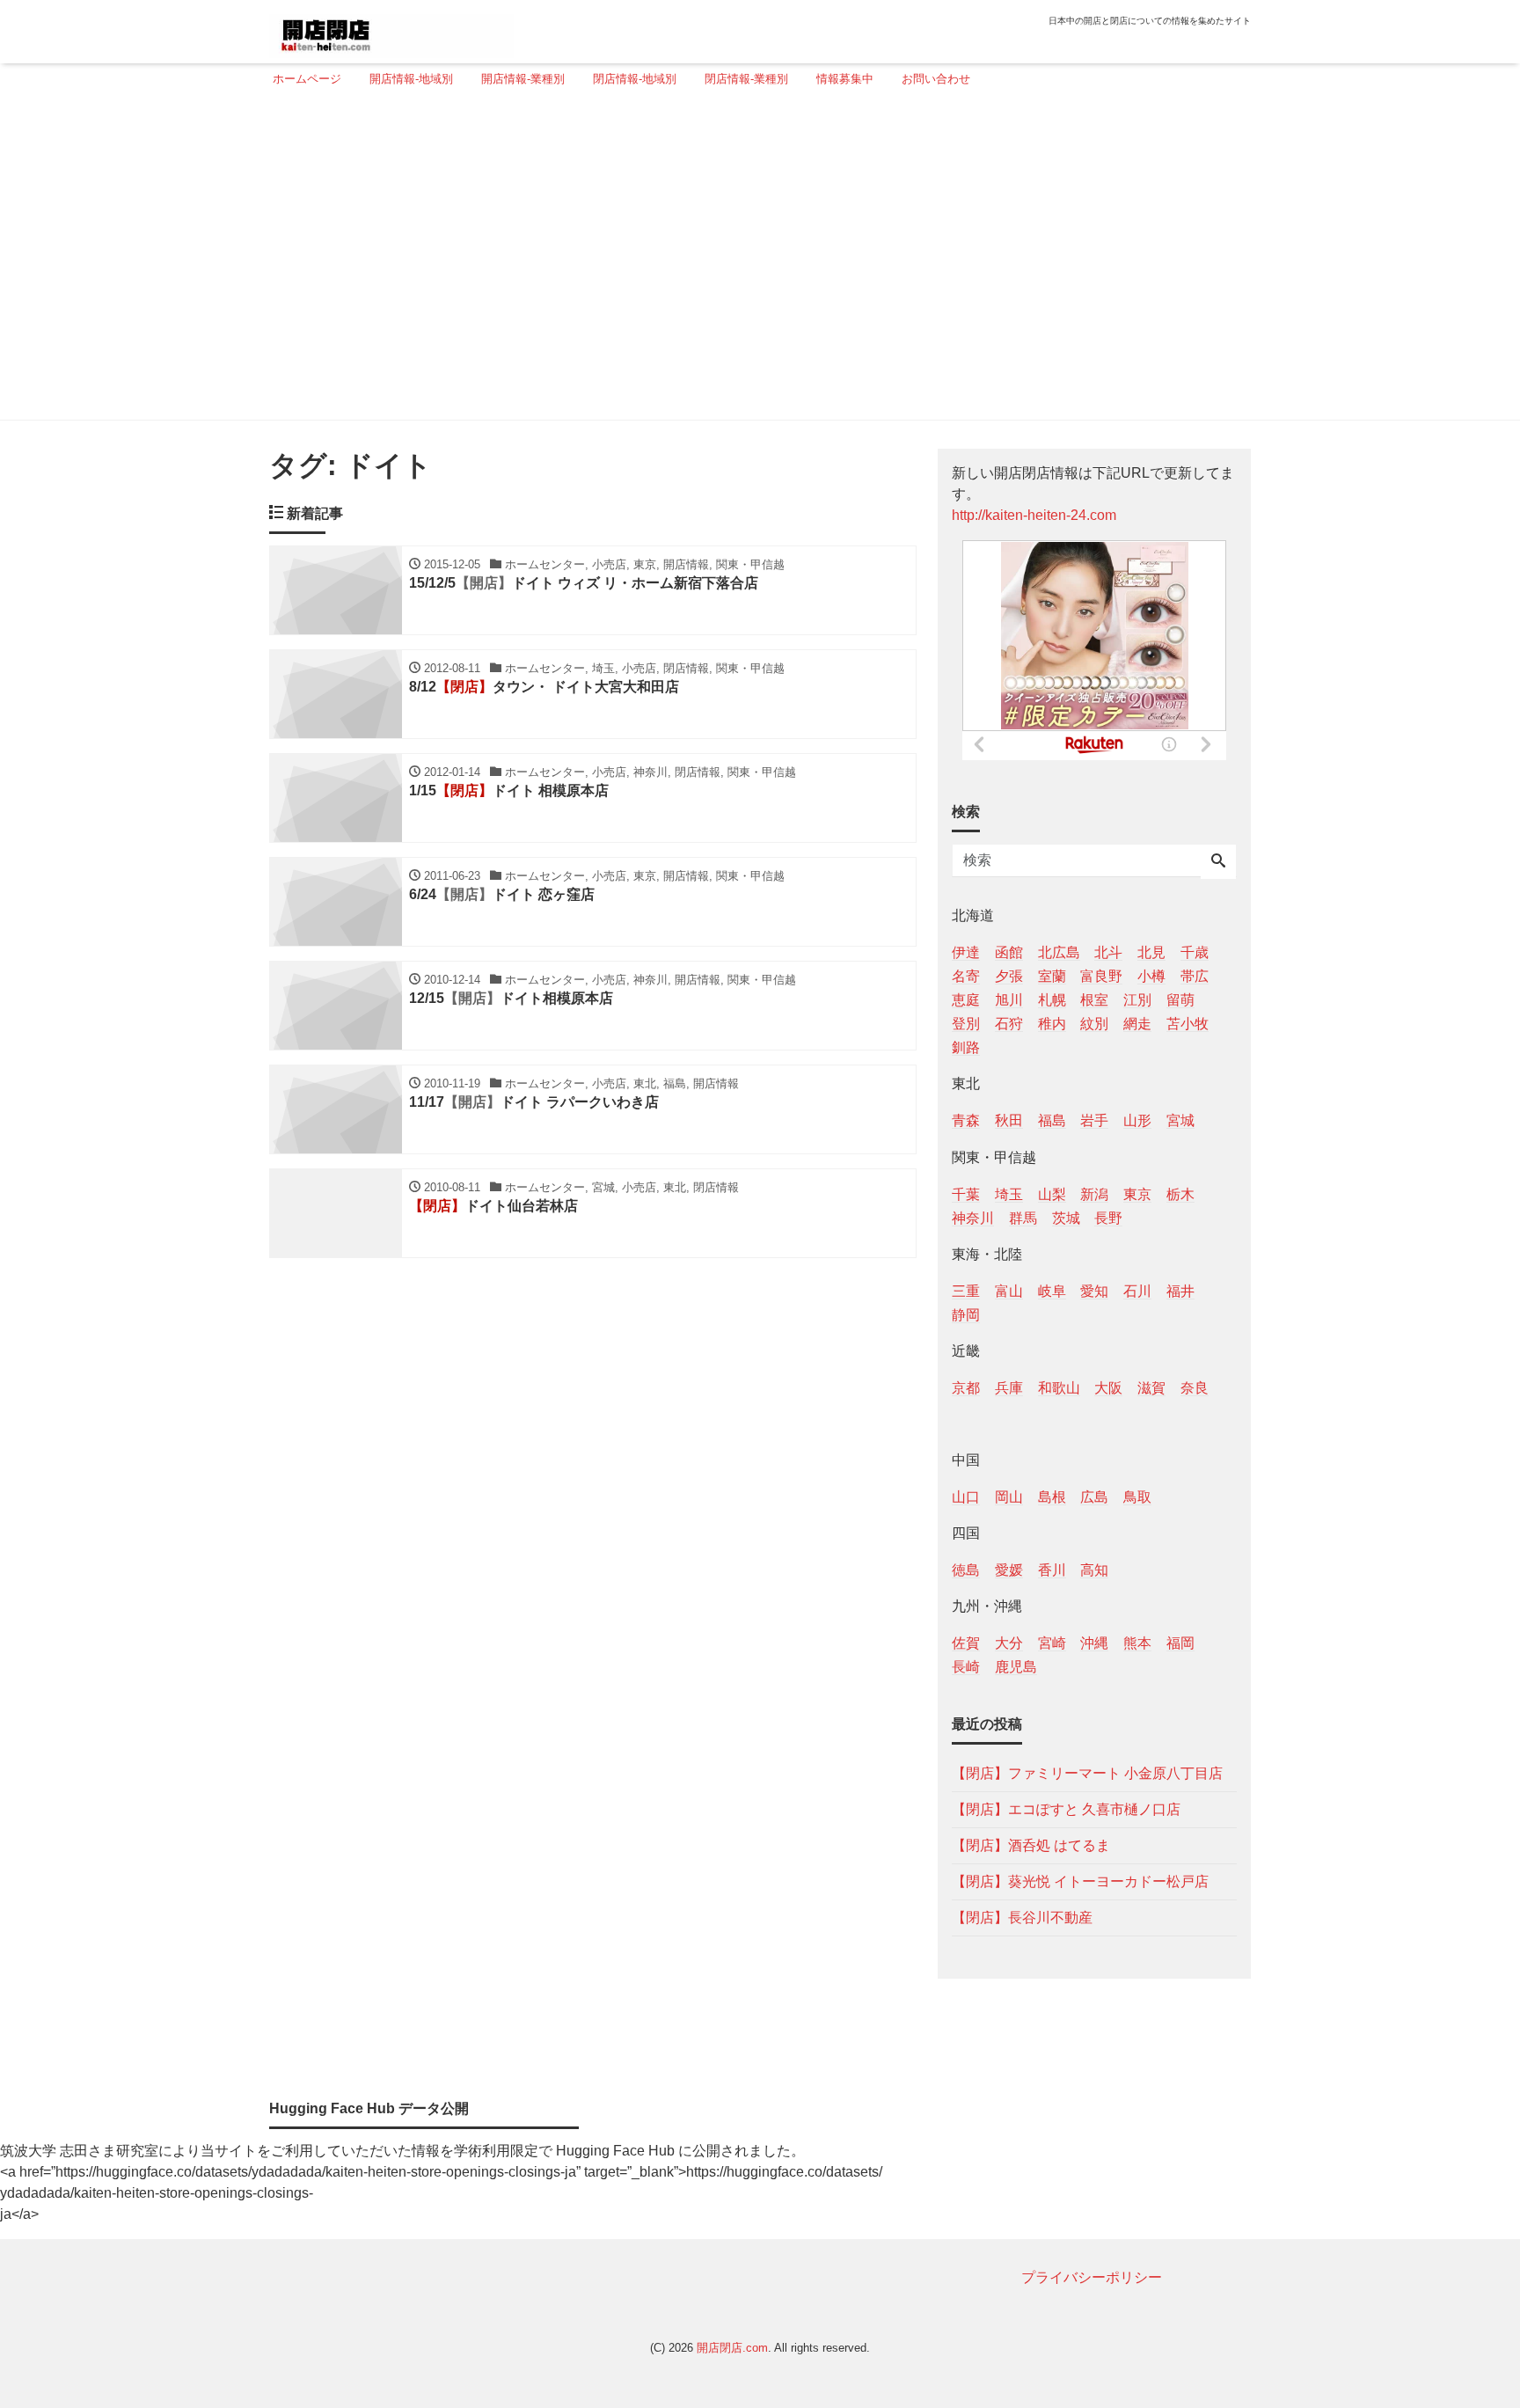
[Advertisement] (755, 261)
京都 (966, 1388)
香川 (1052, 1570)
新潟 (1094, 1194)
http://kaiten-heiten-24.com (1034, 515)
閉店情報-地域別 (635, 79)
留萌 (1180, 1000)
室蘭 (1052, 976)
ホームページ (307, 79)
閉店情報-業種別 (746, 79)
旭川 (1009, 1000)
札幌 (1052, 1000)
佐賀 (966, 1643)
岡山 (1009, 1497)
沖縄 (1094, 1643)
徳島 (966, 1570)
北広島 (1059, 952)
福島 (1052, 1120)
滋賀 (1151, 1388)
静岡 (966, 1315)
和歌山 (1059, 1388)
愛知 (1094, 1291)
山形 (1137, 1120)
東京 (1137, 1194)
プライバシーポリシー (1092, 2277)
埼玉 (1009, 1194)
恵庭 (966, 1000)
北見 (1151, 952)
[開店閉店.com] (391, 29)
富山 (1009, 1291)
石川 (1137, 1291)
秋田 (1009, 1120)
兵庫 (1009, 1388)
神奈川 (973, 1218)
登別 (966, 1024)
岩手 (1094, 1120)
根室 (1094, 1000)
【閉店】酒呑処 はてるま (1031, 1845)
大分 (1009, 1643)
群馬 (1023, 1218)
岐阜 (1052, 1291)
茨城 (1066, 1218)
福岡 (1180, 1643)
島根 (1052, 1497)
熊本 (1137, 1643)
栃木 (1180, 1194)
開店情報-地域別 (411, 79)
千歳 (1195, 952)
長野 (1108, 1218)
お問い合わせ (936, 79)
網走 (1137, 1024)
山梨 (1052, 1194)
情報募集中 (845, 79)
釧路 (966, 1047)
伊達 (966, 952)
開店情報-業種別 (523, 79)
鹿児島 (1016, 1667)
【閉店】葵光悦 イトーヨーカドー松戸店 (1080, 1881)
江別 (1137, 1000)
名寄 (966, 976)
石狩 (1009, 1024)
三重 (966, 1291)
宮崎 (1052, 1643)
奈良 (1195, 1388)
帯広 (1195, 976)
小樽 (1151, 976)
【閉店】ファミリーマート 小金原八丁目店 (1087, 1773)
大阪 (1108, 1388)
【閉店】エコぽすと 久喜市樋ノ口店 (1066, 1809)
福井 (1180, 1291)
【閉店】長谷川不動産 (1022, 1918)
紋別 (1094, 1024)
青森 (966, 1120)
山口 (966, 1497)
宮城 (1180, 1120)
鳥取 (1137, 1497)
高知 (1094, 1570)
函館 (1009, 952)
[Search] (1218, 862)
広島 (1094, 1497)
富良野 (1101, 976)
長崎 (966, 1667)
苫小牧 (1187, 1024)
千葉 (966, 1194)
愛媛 (1009, 1570)
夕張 (1009, 976)
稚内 (1052, 1024)
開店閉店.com (732, 2348)
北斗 (1108, 952)
